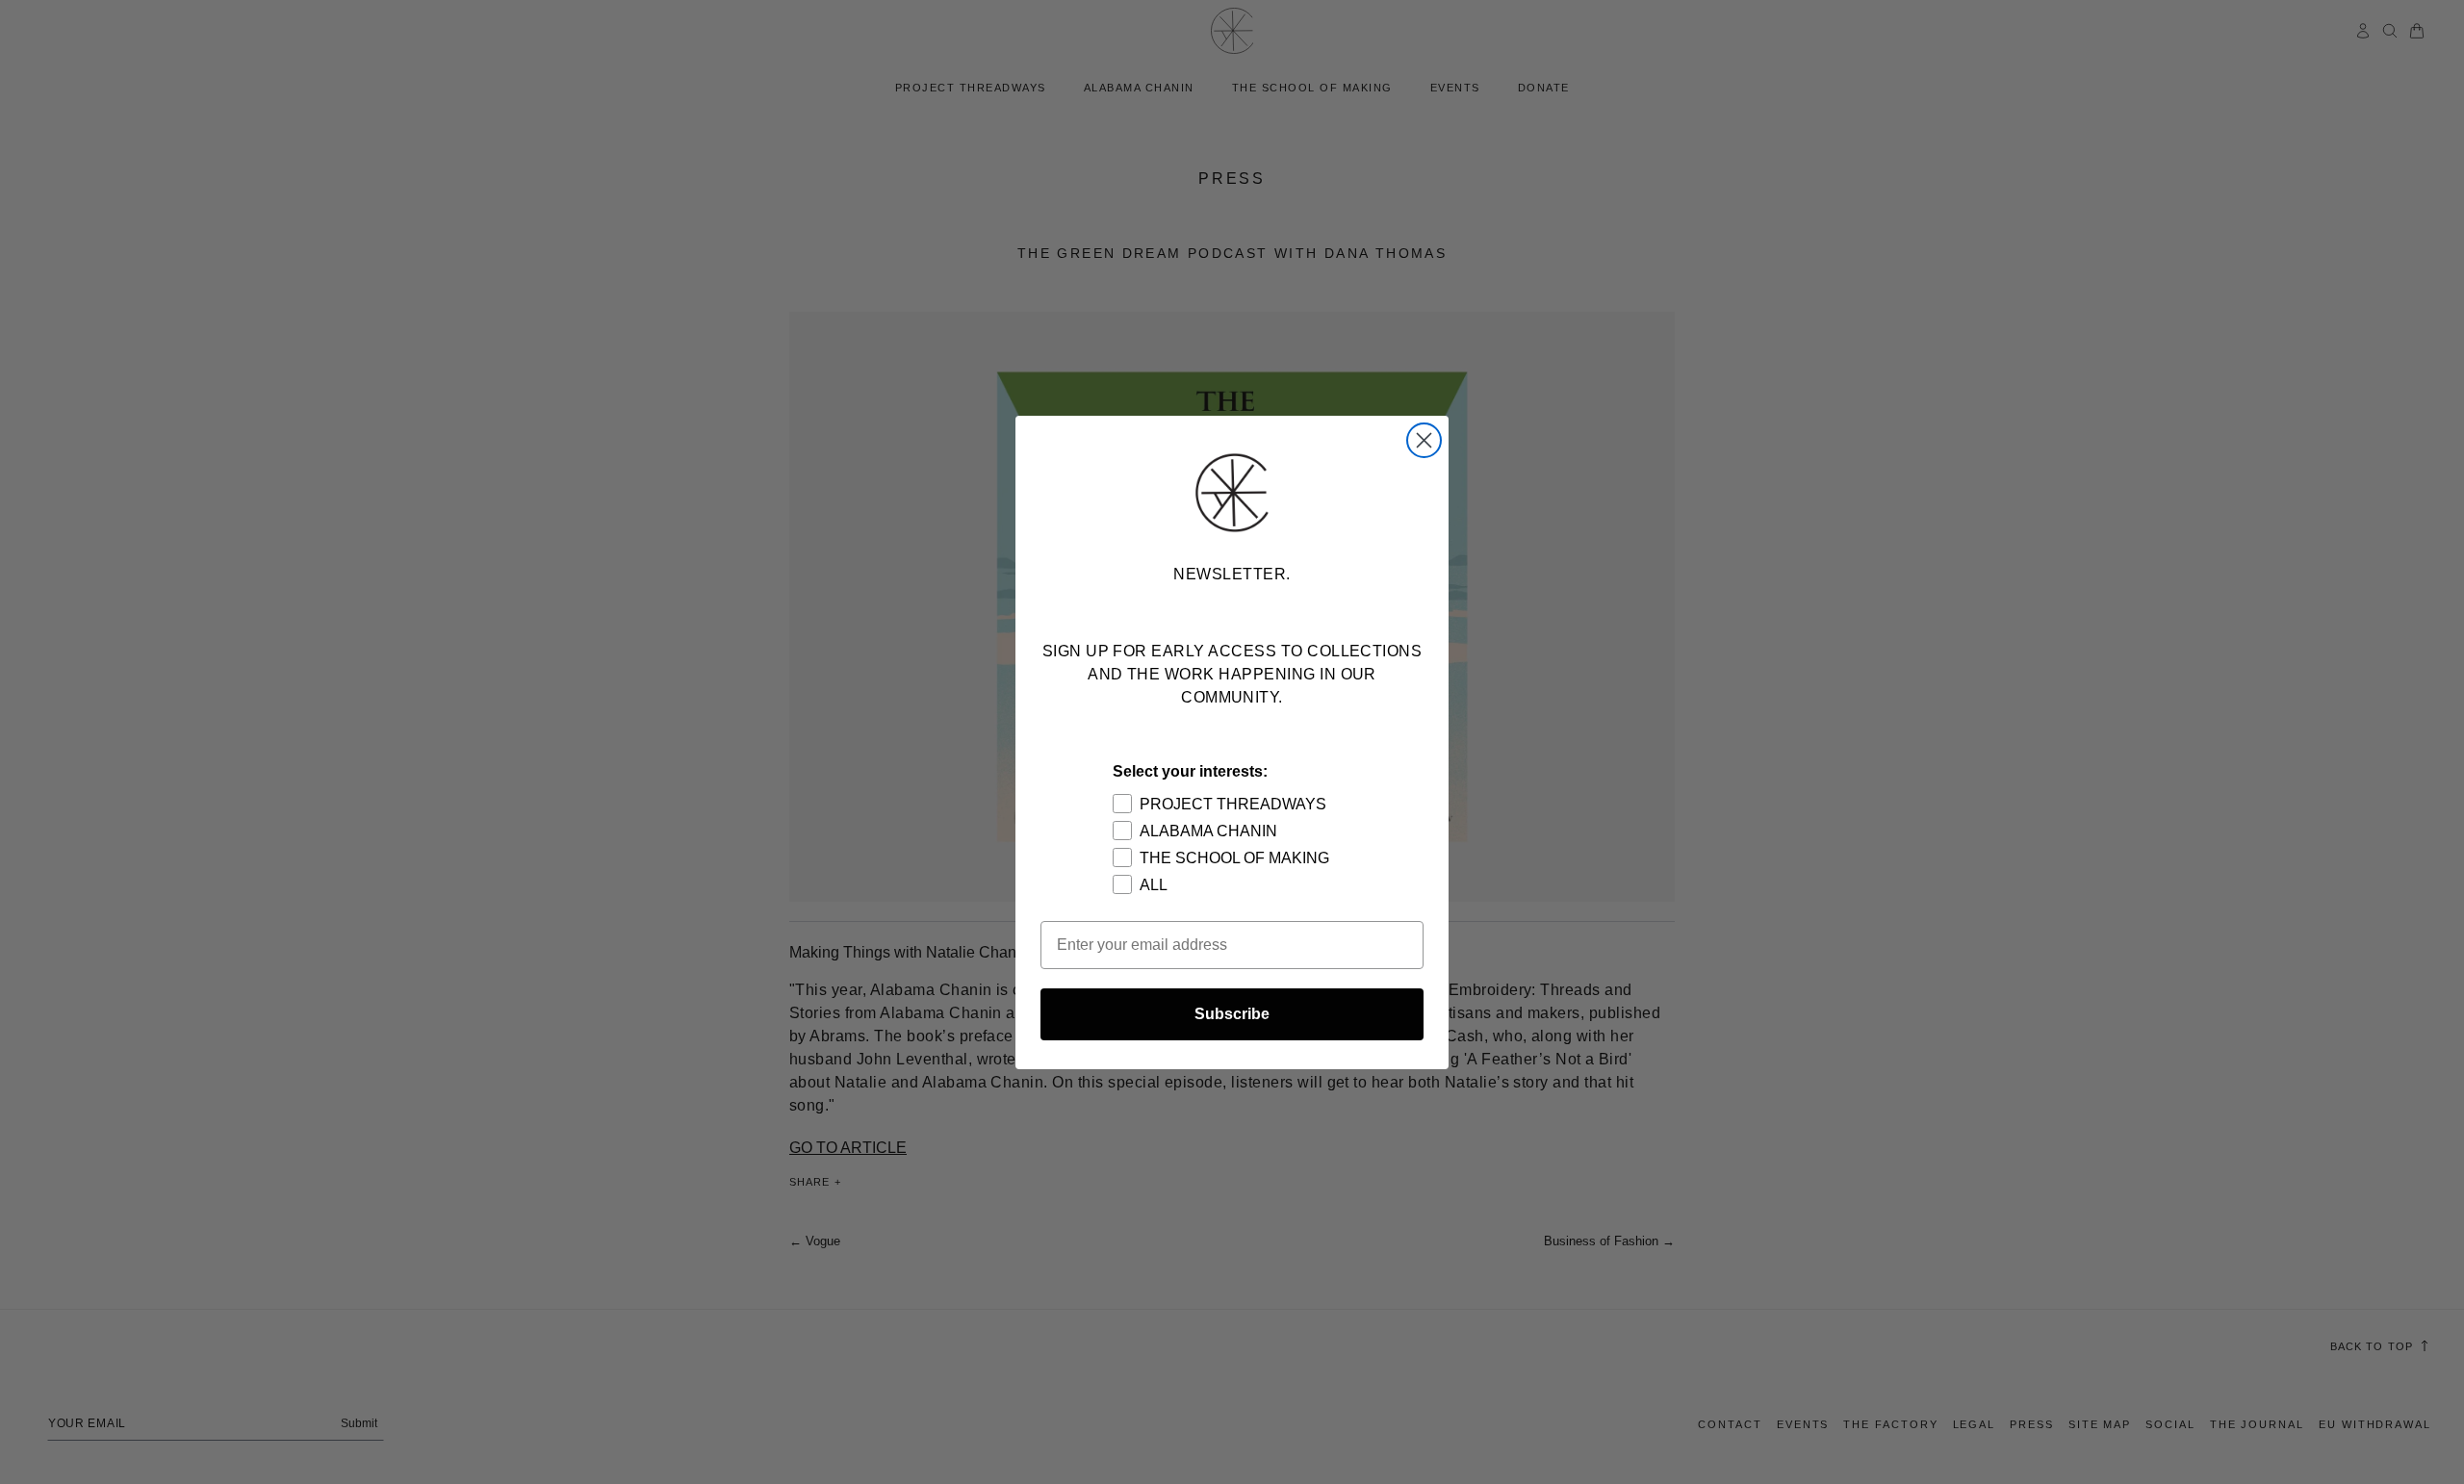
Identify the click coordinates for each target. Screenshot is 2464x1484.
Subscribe (1232, 1014)
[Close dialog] (1424, 440)
